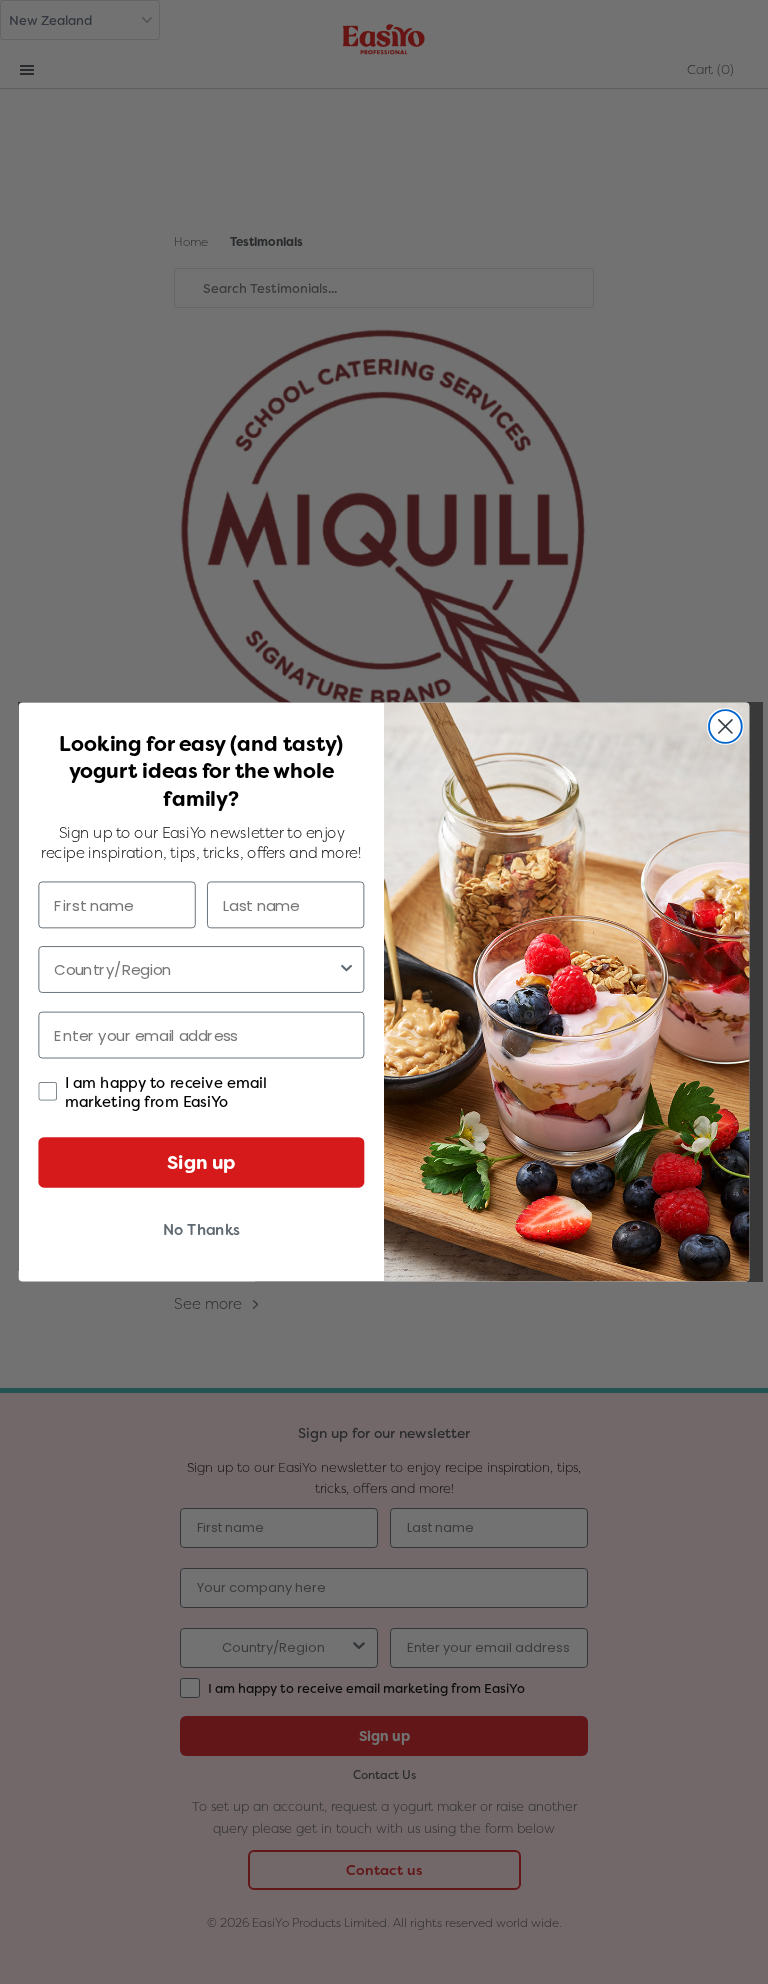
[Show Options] (346, 969)
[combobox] (195, 969)
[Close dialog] (725, 726)
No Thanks (201, 1230)
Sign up (201, 1162)
